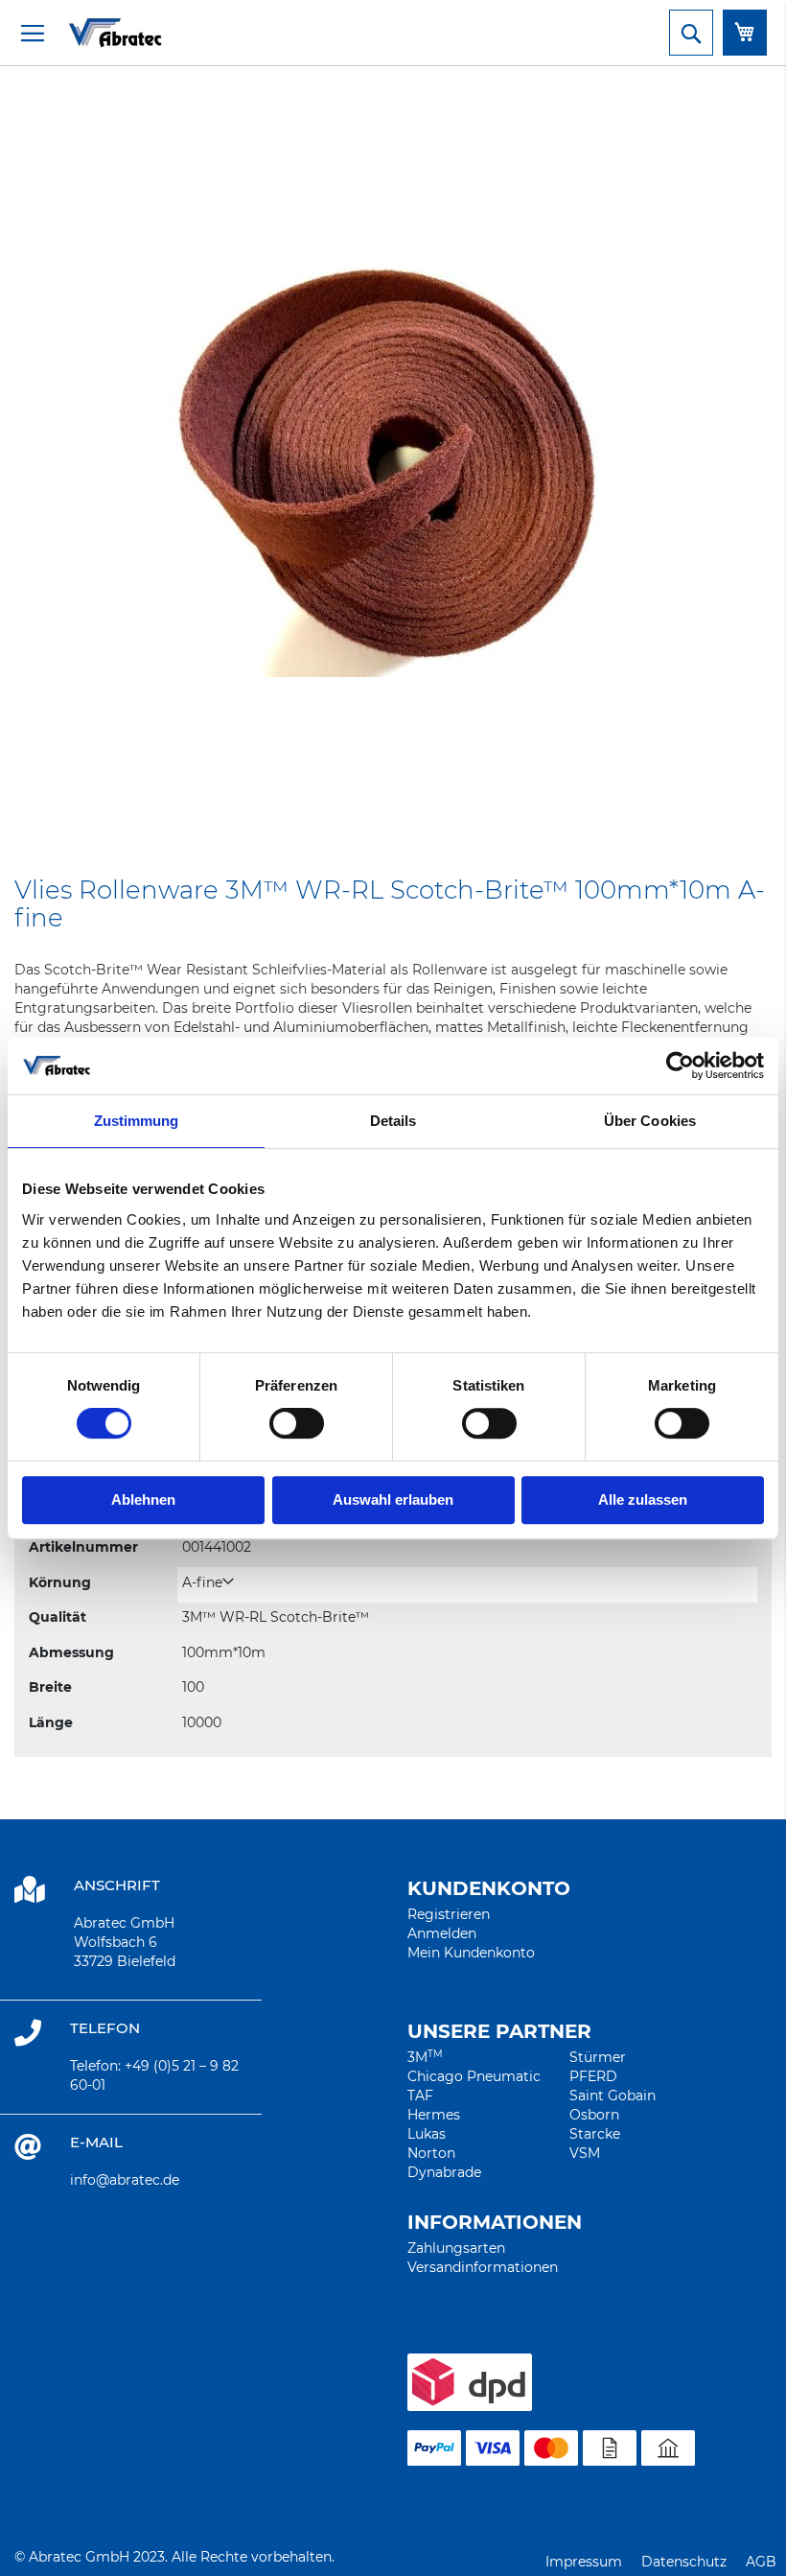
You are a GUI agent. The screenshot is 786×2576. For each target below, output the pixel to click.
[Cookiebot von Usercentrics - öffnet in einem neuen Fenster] (680, 1066)
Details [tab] (393, 1121)
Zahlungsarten (456, 2248)
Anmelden (442, 1933)
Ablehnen (143, 1499)
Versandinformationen (483, 2267)
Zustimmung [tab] (137, 1121)
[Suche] (691, 33)
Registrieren (449, 1914)
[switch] (297, 1425)
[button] (208, 1583)
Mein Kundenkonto (471, 1953)
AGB (761, 2562)
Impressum (584, 2562)
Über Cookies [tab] (650, 1121)
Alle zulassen (643, 1499)
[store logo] (91, 32)
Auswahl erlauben (393, 1499)
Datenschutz (684, 2562)
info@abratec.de (125, 2180)
